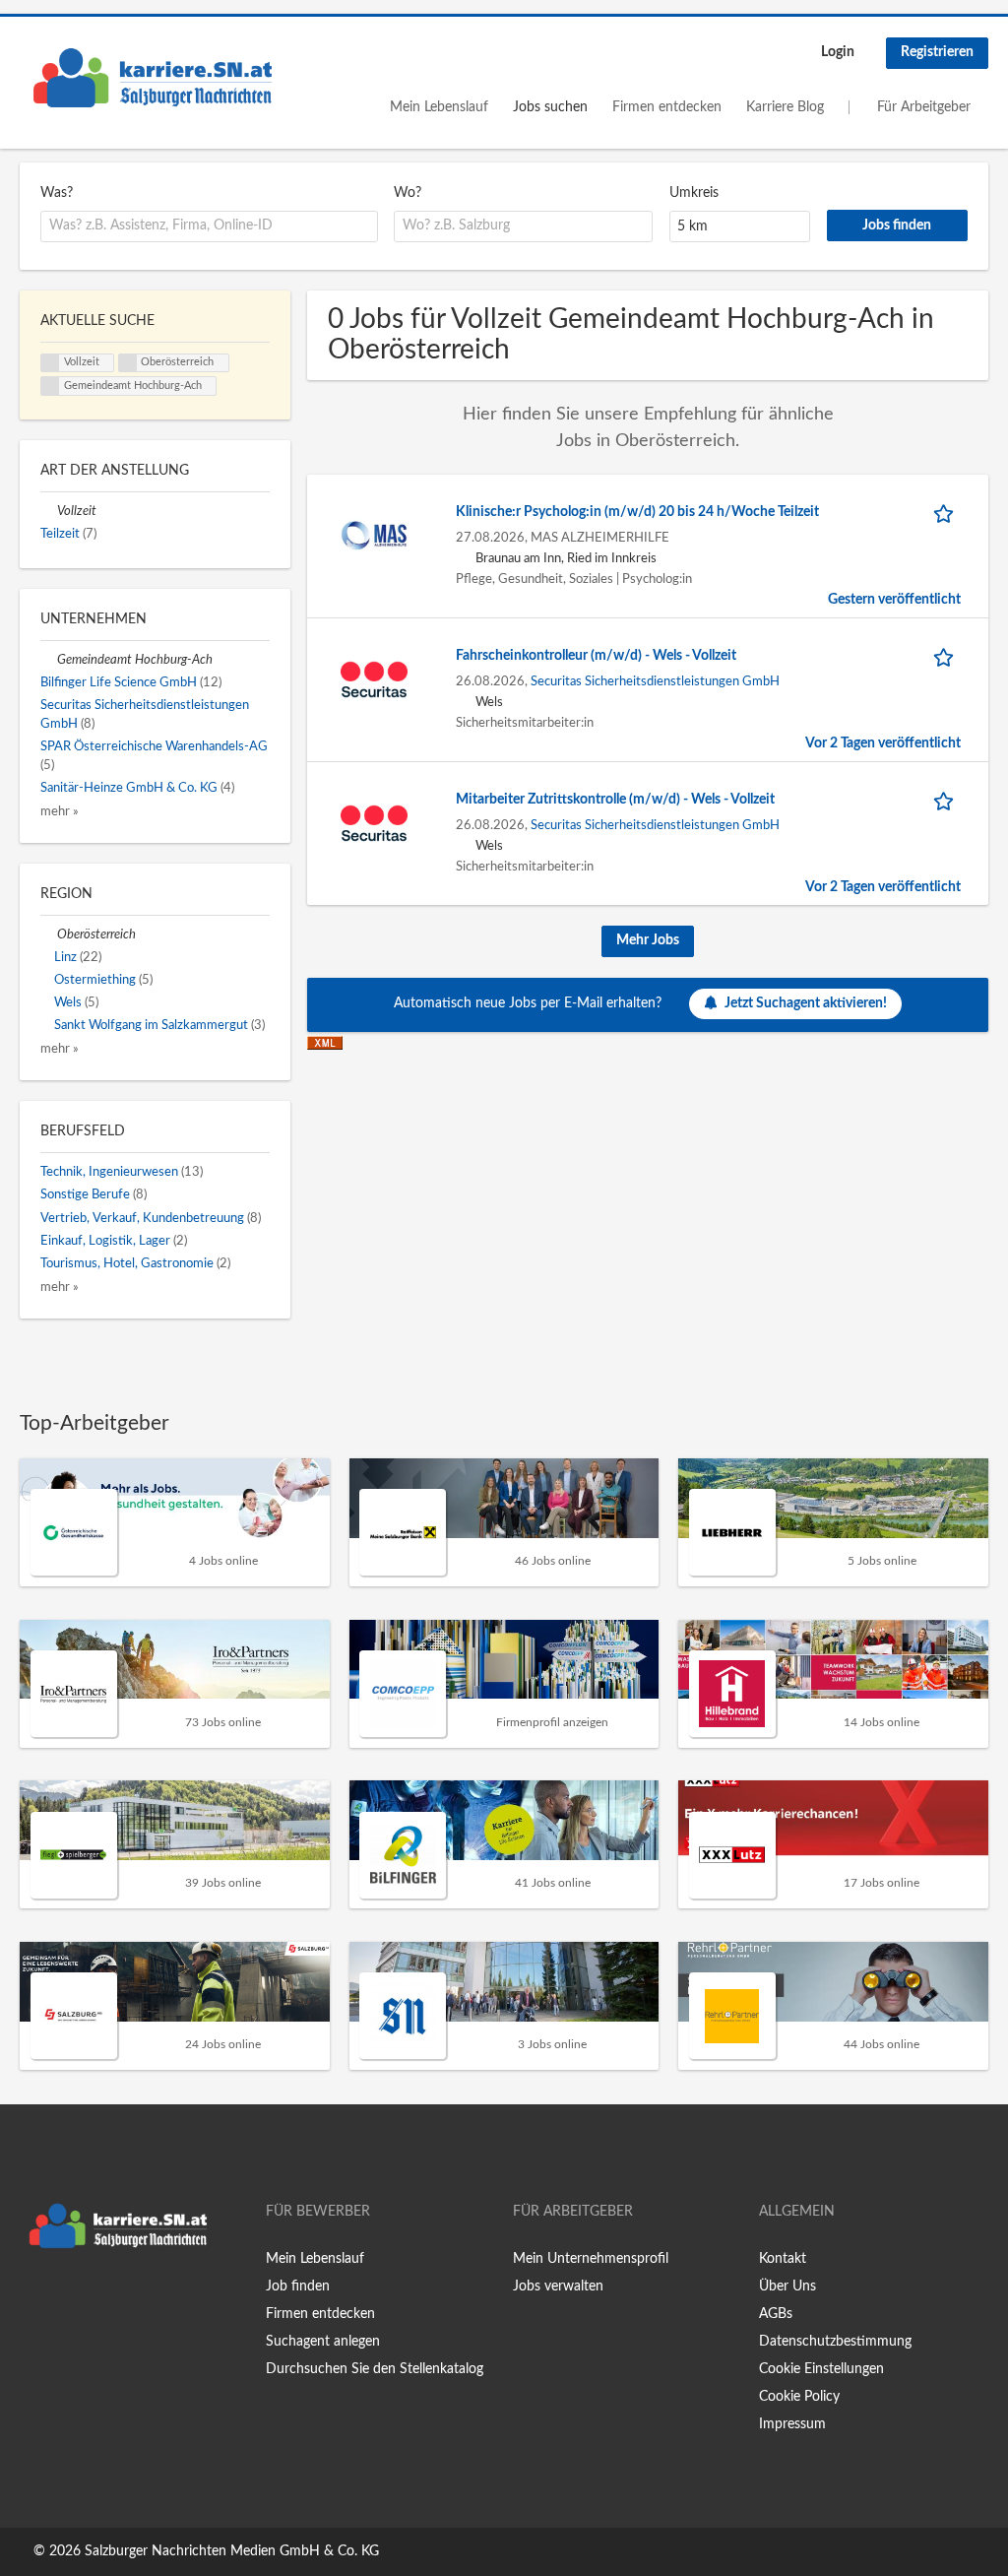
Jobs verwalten (558, 2286)
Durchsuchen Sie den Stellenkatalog (375, 2369)
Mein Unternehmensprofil (591, 2259)
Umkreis (694, 193)
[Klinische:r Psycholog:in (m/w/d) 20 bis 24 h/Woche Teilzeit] (374, 535)
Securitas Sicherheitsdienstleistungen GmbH (655, 681)
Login (838, 52)
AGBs (776, 2314)
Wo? (408, 193)
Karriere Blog (785, 107)
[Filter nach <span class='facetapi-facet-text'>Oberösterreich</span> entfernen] (128, 363)
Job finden (298, 2286)
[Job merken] (947, 513)
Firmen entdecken (667, 107)
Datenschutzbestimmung (835, 2342)
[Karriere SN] (153, 78)
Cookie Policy (799, 2397)
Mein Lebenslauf (439, 107)
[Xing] (66, 2299)
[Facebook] (34, 2299)
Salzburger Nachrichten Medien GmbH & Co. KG (232, 2551)
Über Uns (787, 2286)
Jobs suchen (550, 107)
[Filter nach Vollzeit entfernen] (49, 511)
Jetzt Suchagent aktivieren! (806, 1003)
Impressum (792, 2424)
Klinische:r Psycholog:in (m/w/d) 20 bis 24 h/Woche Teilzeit (637, 512)
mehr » (60, 811)
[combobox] (209, 226)
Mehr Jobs (648, 940)
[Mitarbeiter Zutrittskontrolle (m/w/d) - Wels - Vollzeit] (374, 822)
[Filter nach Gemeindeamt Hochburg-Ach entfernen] (49, 660)
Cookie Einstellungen (821, 2369)
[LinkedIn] (95, 2299)
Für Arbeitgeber (924, 107)
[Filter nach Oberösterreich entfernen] (49, 934)
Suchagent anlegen (323, 2342)
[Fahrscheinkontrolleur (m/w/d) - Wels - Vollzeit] (374, 678)
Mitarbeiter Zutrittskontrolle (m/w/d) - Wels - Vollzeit (615, 800)
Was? (57, 193)
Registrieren (937, 52)
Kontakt (783, 2259)
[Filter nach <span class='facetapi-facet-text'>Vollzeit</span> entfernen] (50, 363)
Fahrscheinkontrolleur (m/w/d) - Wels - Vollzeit (596, 656)
